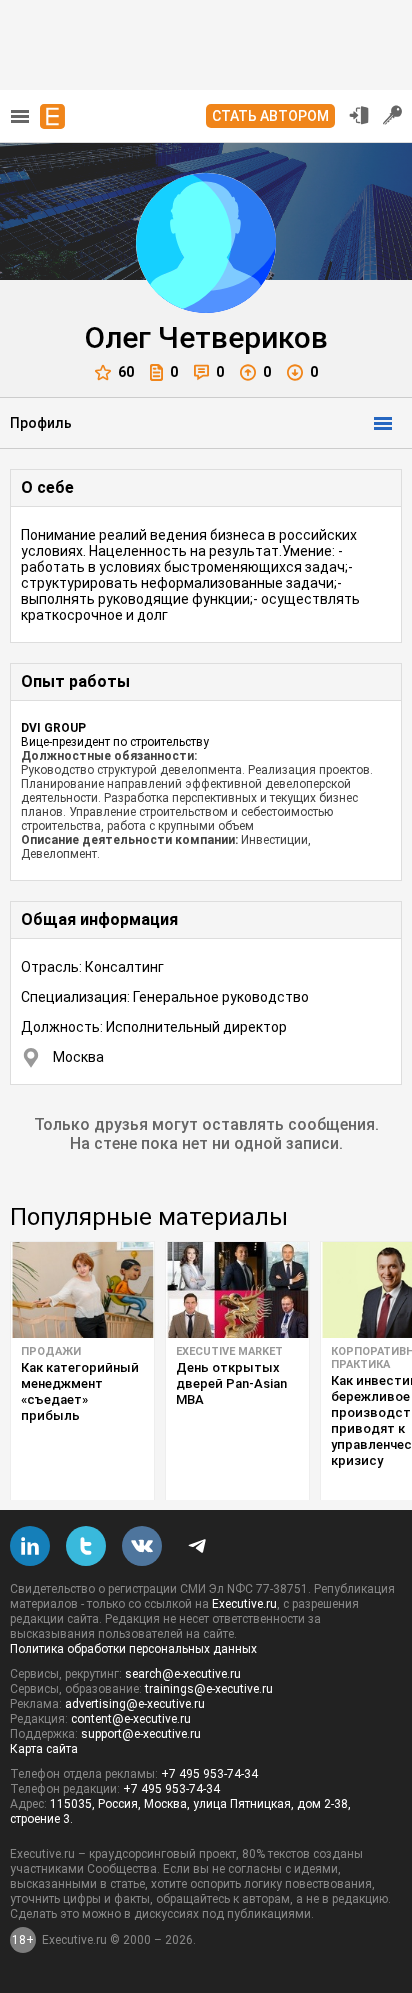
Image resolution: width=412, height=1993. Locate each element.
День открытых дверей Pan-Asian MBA (231, 1383)
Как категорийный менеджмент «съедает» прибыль (80, 1391)
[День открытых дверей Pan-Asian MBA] (237, 1290)
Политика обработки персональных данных (133, 1649)
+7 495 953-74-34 (209, 1774)
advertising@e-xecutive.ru (135, 1704)
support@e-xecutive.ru (141, 1734)
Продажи (51, 1351)
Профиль (41, 423)
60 (126, 372)
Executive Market (229, 1351)
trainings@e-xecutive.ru (209, 1689)
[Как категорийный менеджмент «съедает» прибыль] (82, 1290)
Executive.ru (244, 1604)
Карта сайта (44, 1749)
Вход (359, 115)
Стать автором (270, 116)
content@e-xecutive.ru (131, 1719)
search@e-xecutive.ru (183, 1674)
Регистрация (393, 115)
